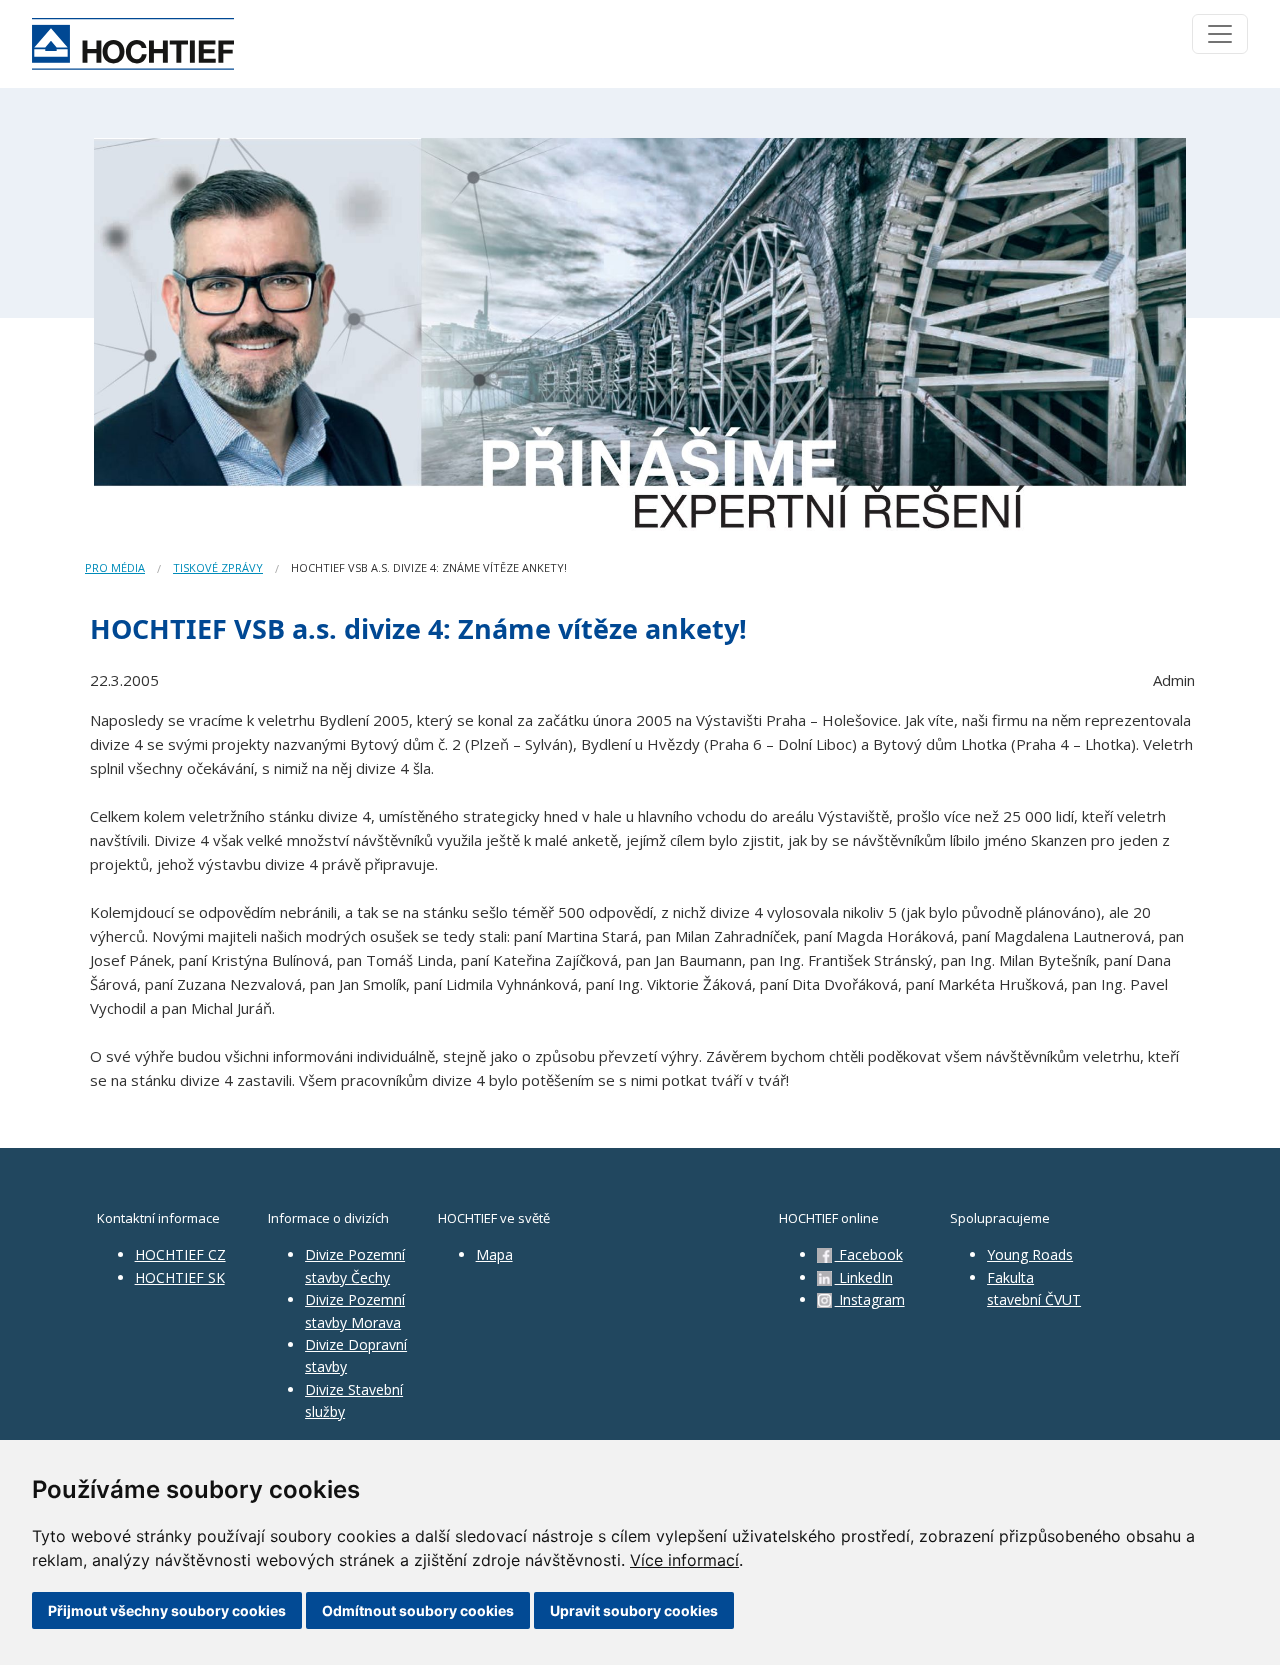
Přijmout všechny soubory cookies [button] (167, 1610)
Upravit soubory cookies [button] (634, 1610)
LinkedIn (864, 1277)
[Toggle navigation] (1220, 34)
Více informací (684, 1560)
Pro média (115, 567)
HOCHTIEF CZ (180, 1254)
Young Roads (1030, 1254)
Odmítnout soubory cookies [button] (418, 1610)
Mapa (494, 1254)
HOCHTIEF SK (180, 1277)
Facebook (869, 1254)
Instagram (870, 1299)
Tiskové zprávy (218, 567)
